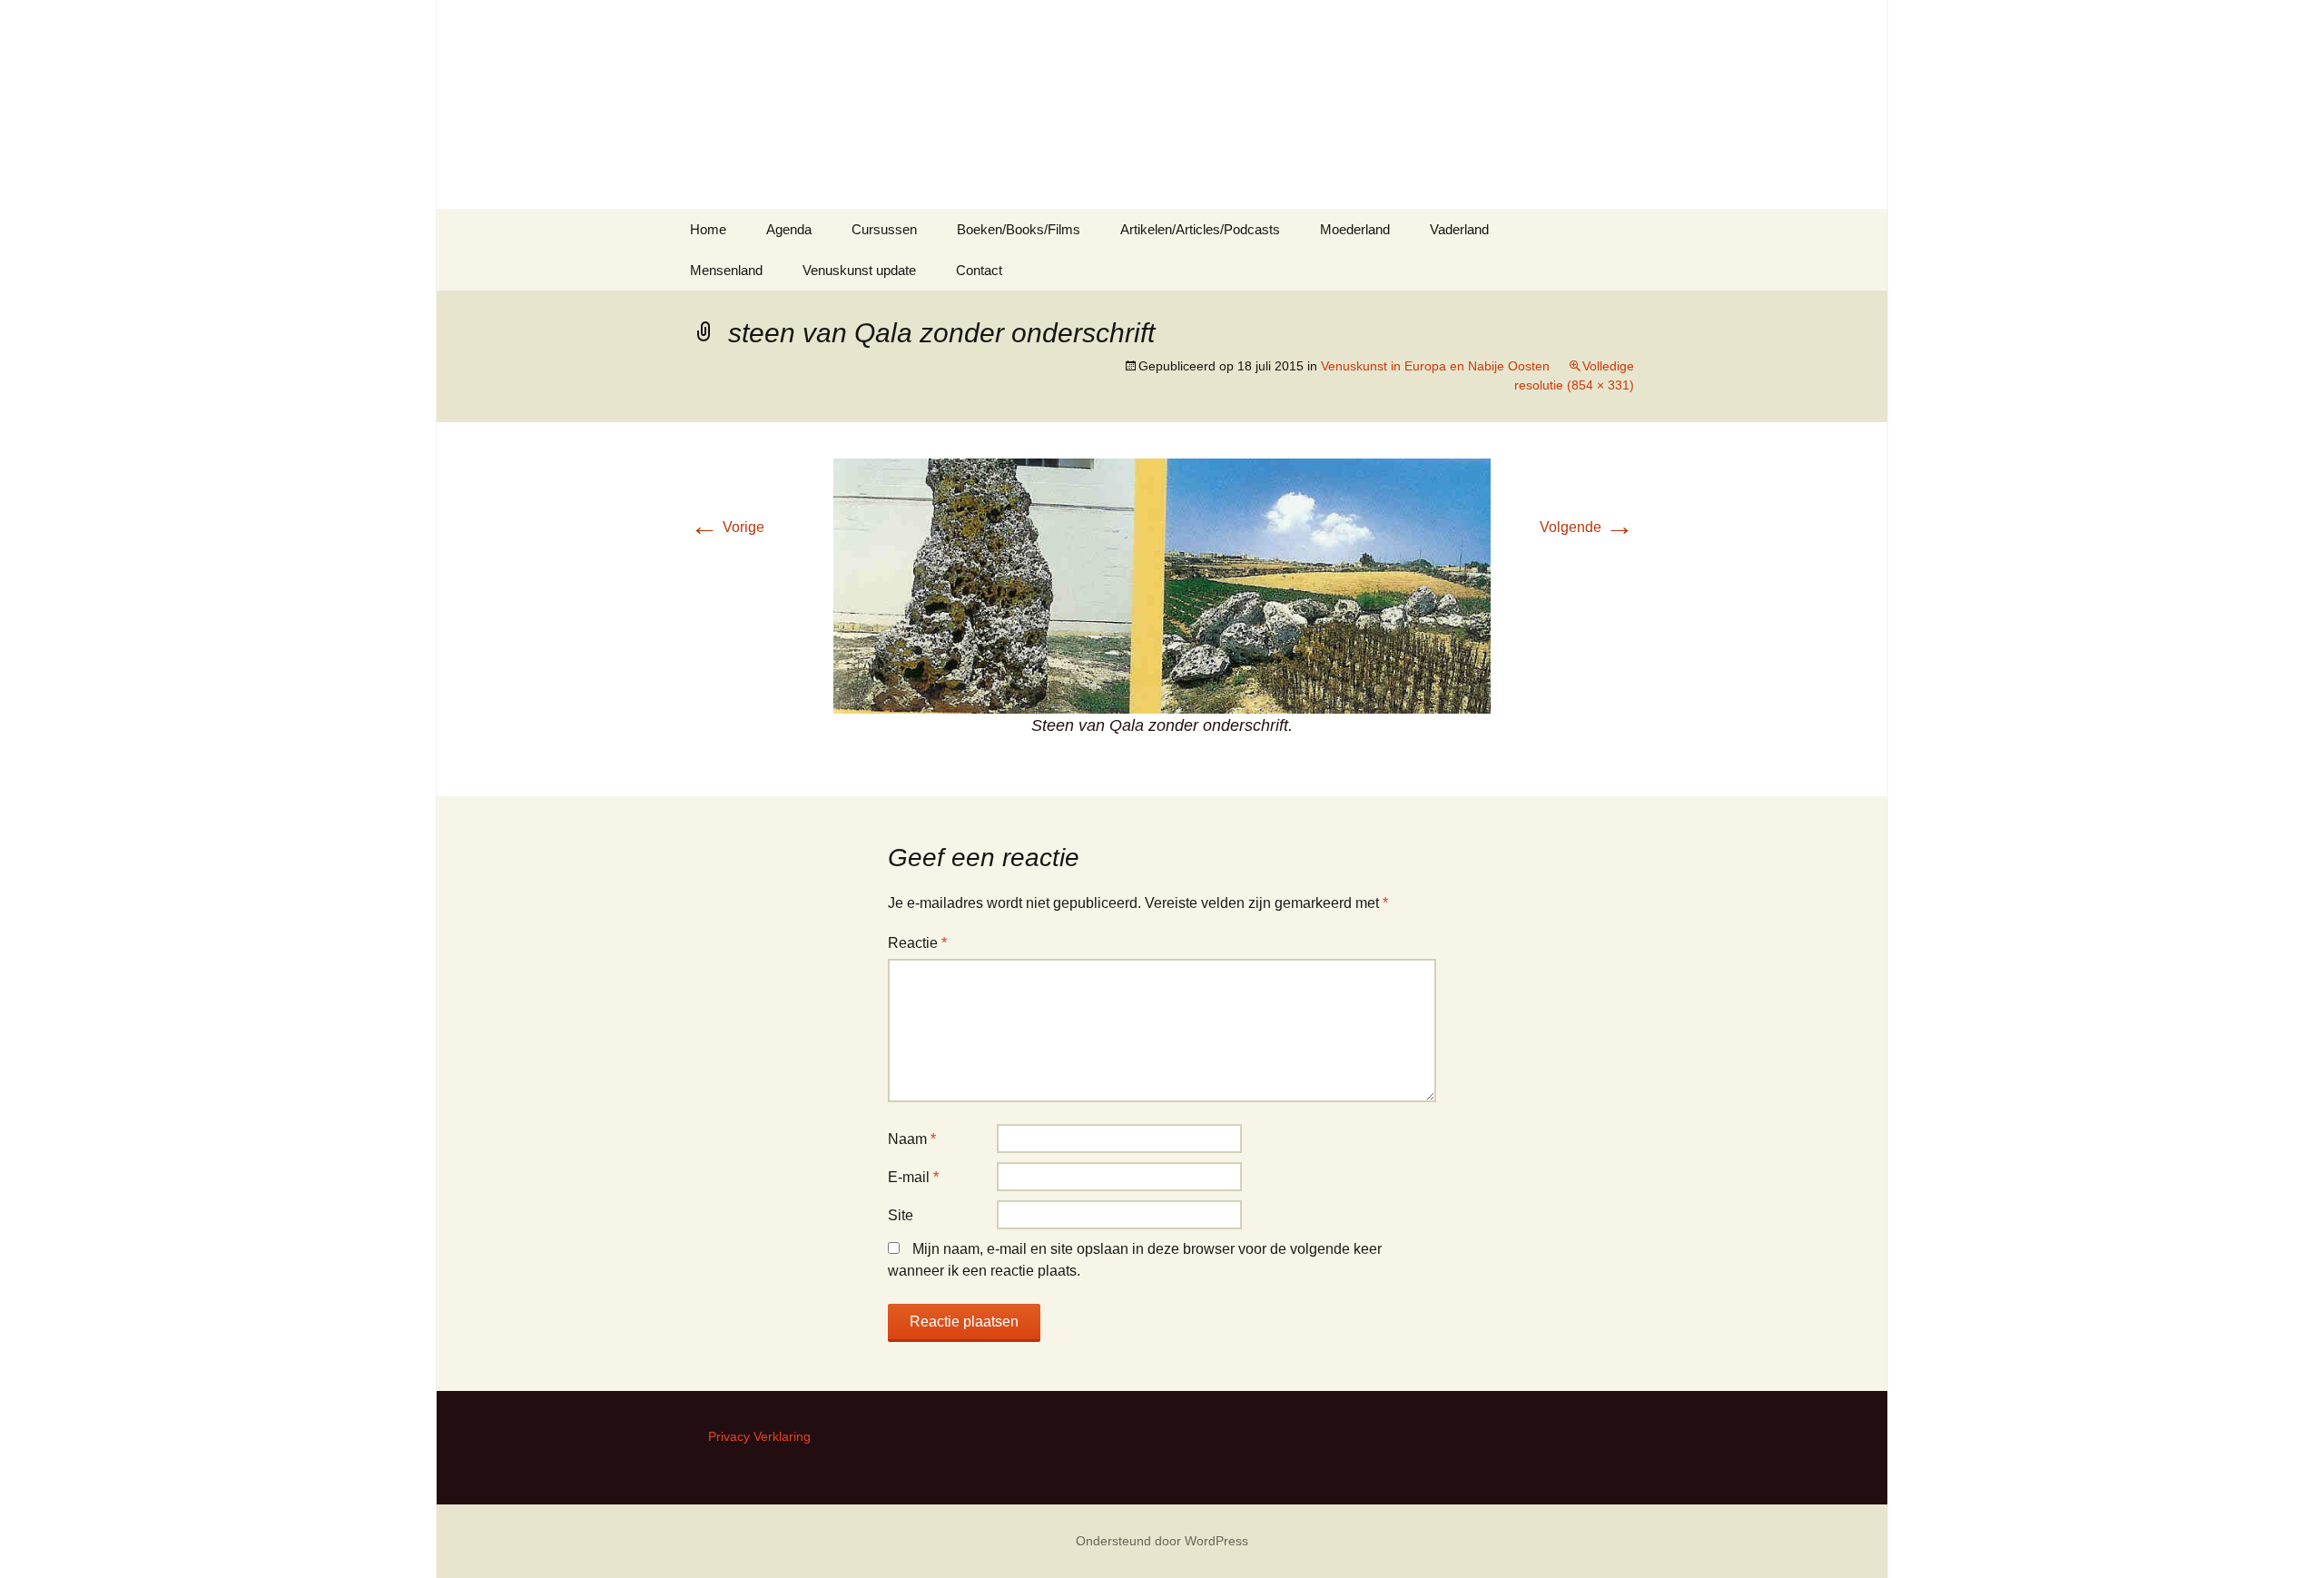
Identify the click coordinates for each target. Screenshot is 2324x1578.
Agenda (789, 229)
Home (708, 229)
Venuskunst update (859, 270)
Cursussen (884, 229)
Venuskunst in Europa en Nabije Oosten (1435, 366)
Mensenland (726, 270)
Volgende (1587, 527)
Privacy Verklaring (759, 1436)
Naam (912, 1139)
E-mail (913, 1177)
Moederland (1355, 229)
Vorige (727, 527)
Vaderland (1459, 229)
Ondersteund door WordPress (1162, 1541)
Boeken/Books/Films (1019, 229)
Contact (979, 270)
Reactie (917, 943)
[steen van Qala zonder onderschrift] (1162, 585)
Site (901, 1215)
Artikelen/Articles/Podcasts (1200, 229)
